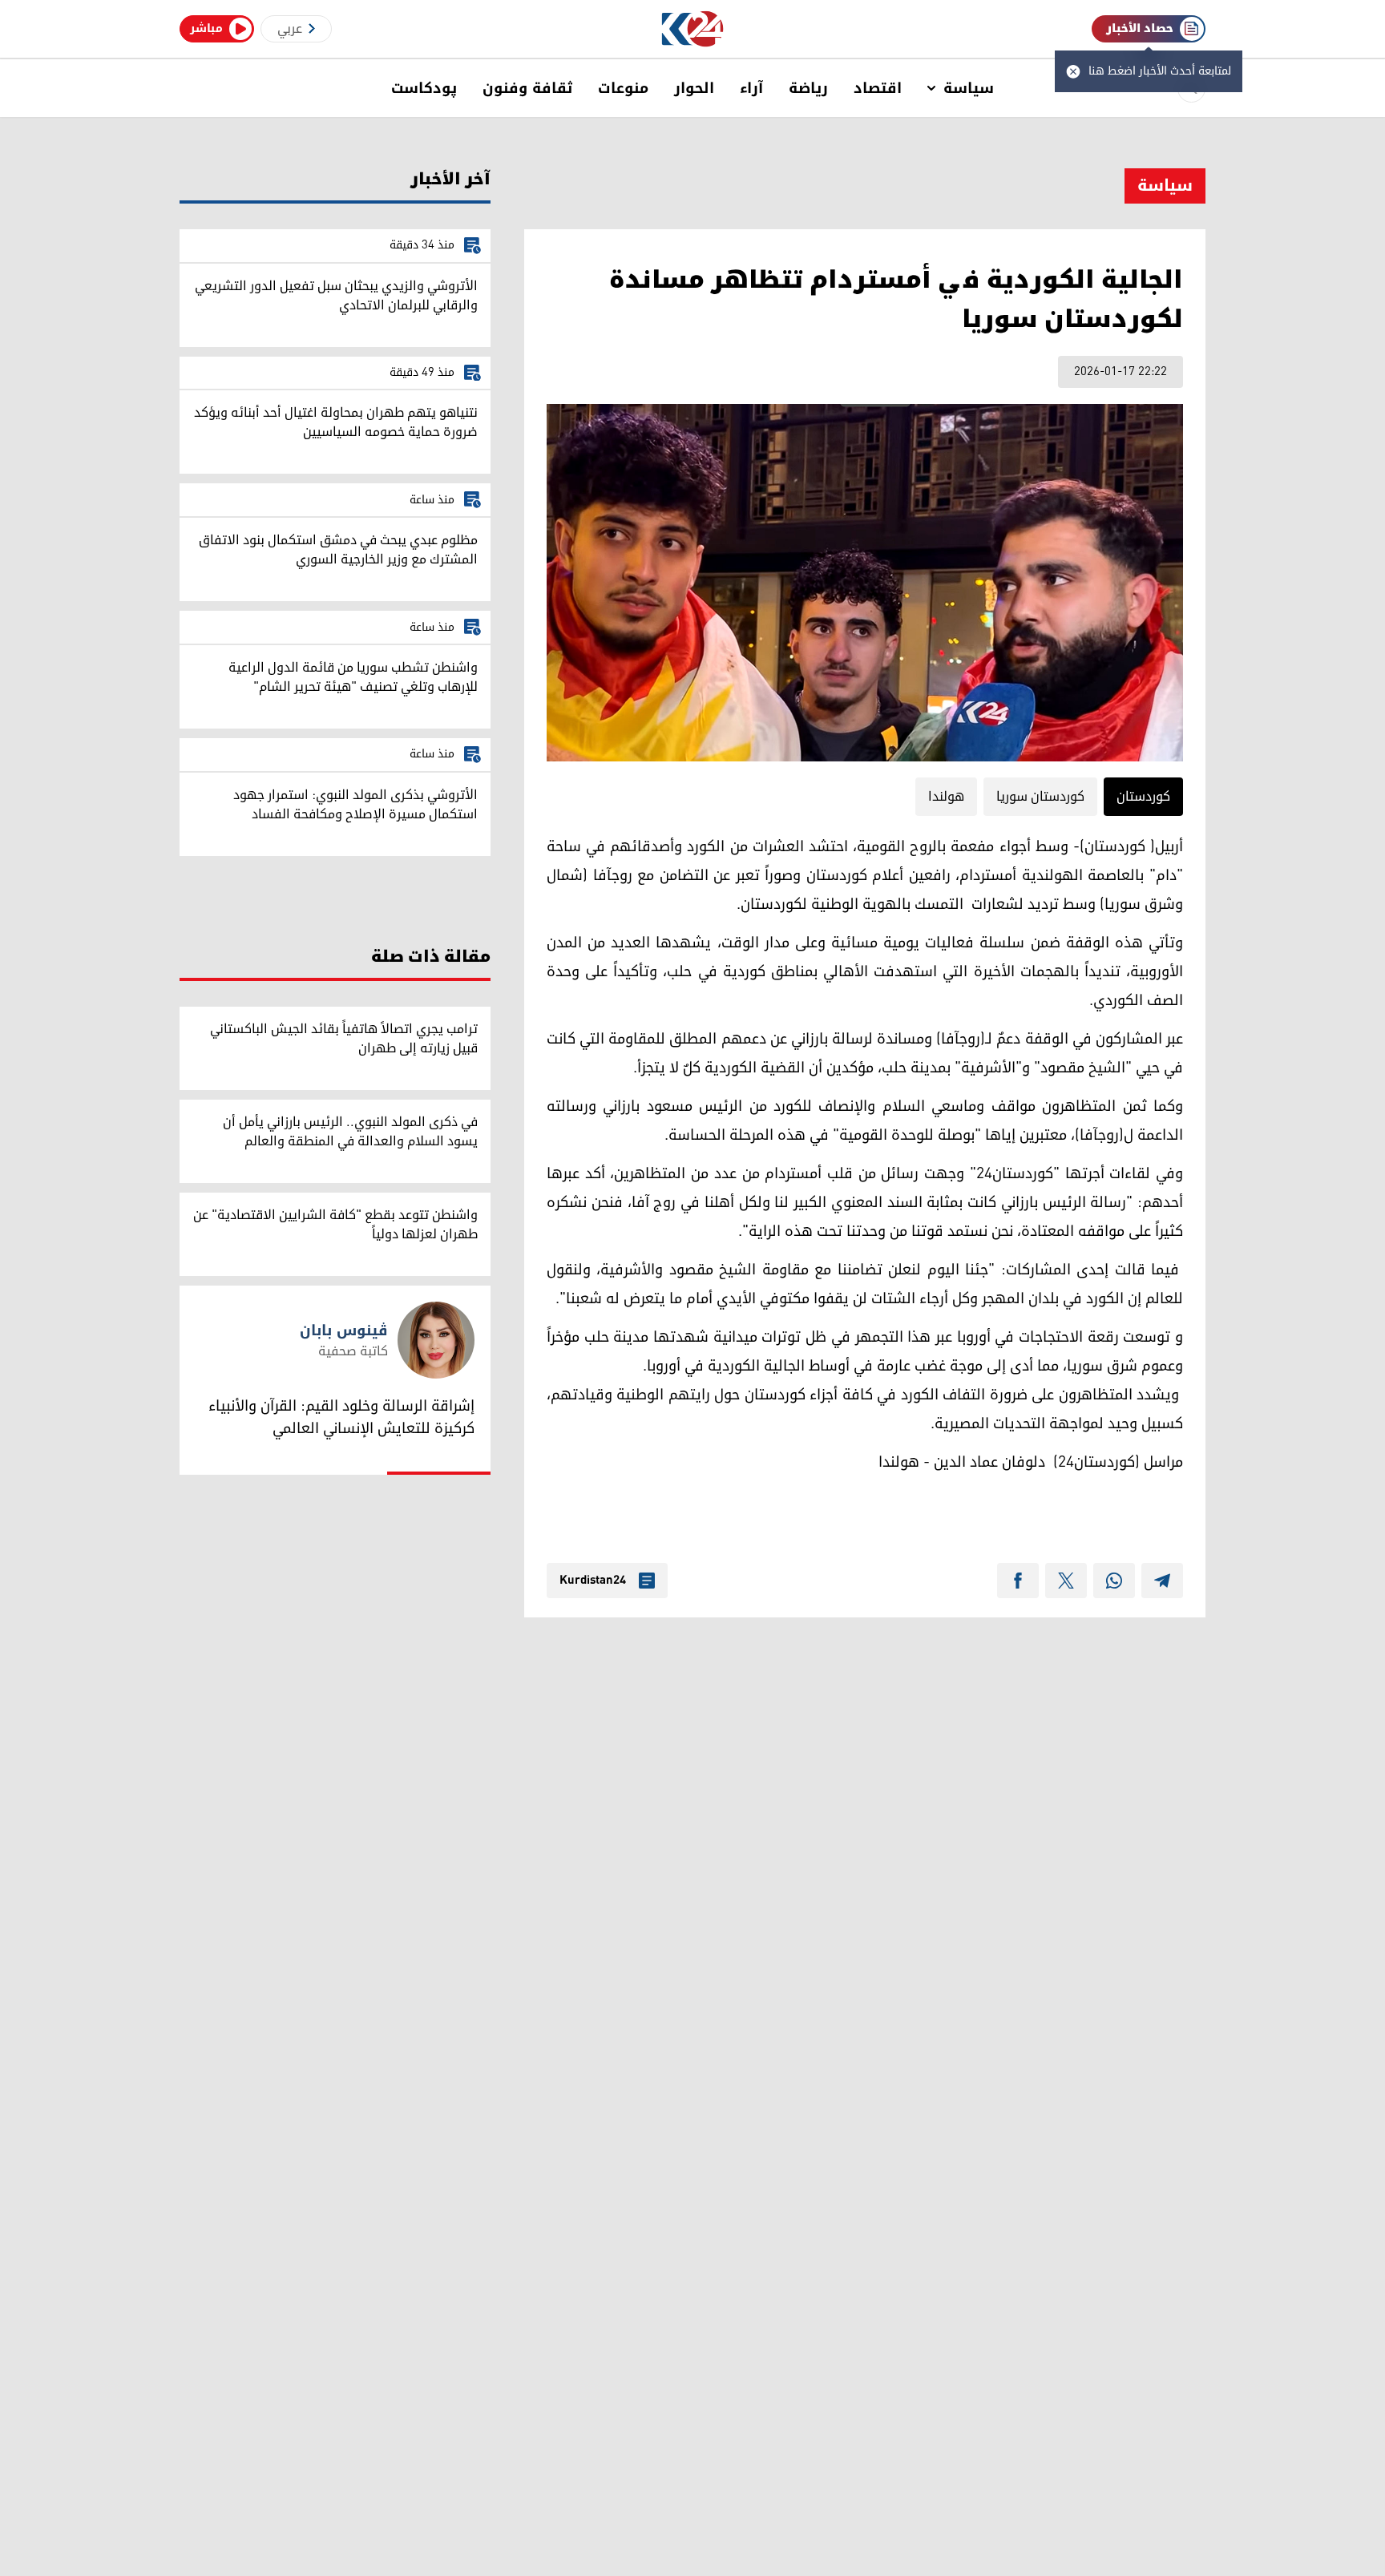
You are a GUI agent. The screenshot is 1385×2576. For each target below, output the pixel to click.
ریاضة (808, 88)
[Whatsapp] (1114, 1581)
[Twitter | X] (1066, 1581)
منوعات (623, 88)
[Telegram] (1162, 1581)
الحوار (694, 88)
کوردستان (1143, 797)
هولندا (946, 797)
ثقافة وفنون (527, 88)
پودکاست (424, 88)
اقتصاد (878, 88)
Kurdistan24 (593, 1581)
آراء (751, 88)
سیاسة (969, 88)
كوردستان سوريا (1040, 797)
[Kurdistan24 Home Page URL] (693, 29)
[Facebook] (1018, 1581)
